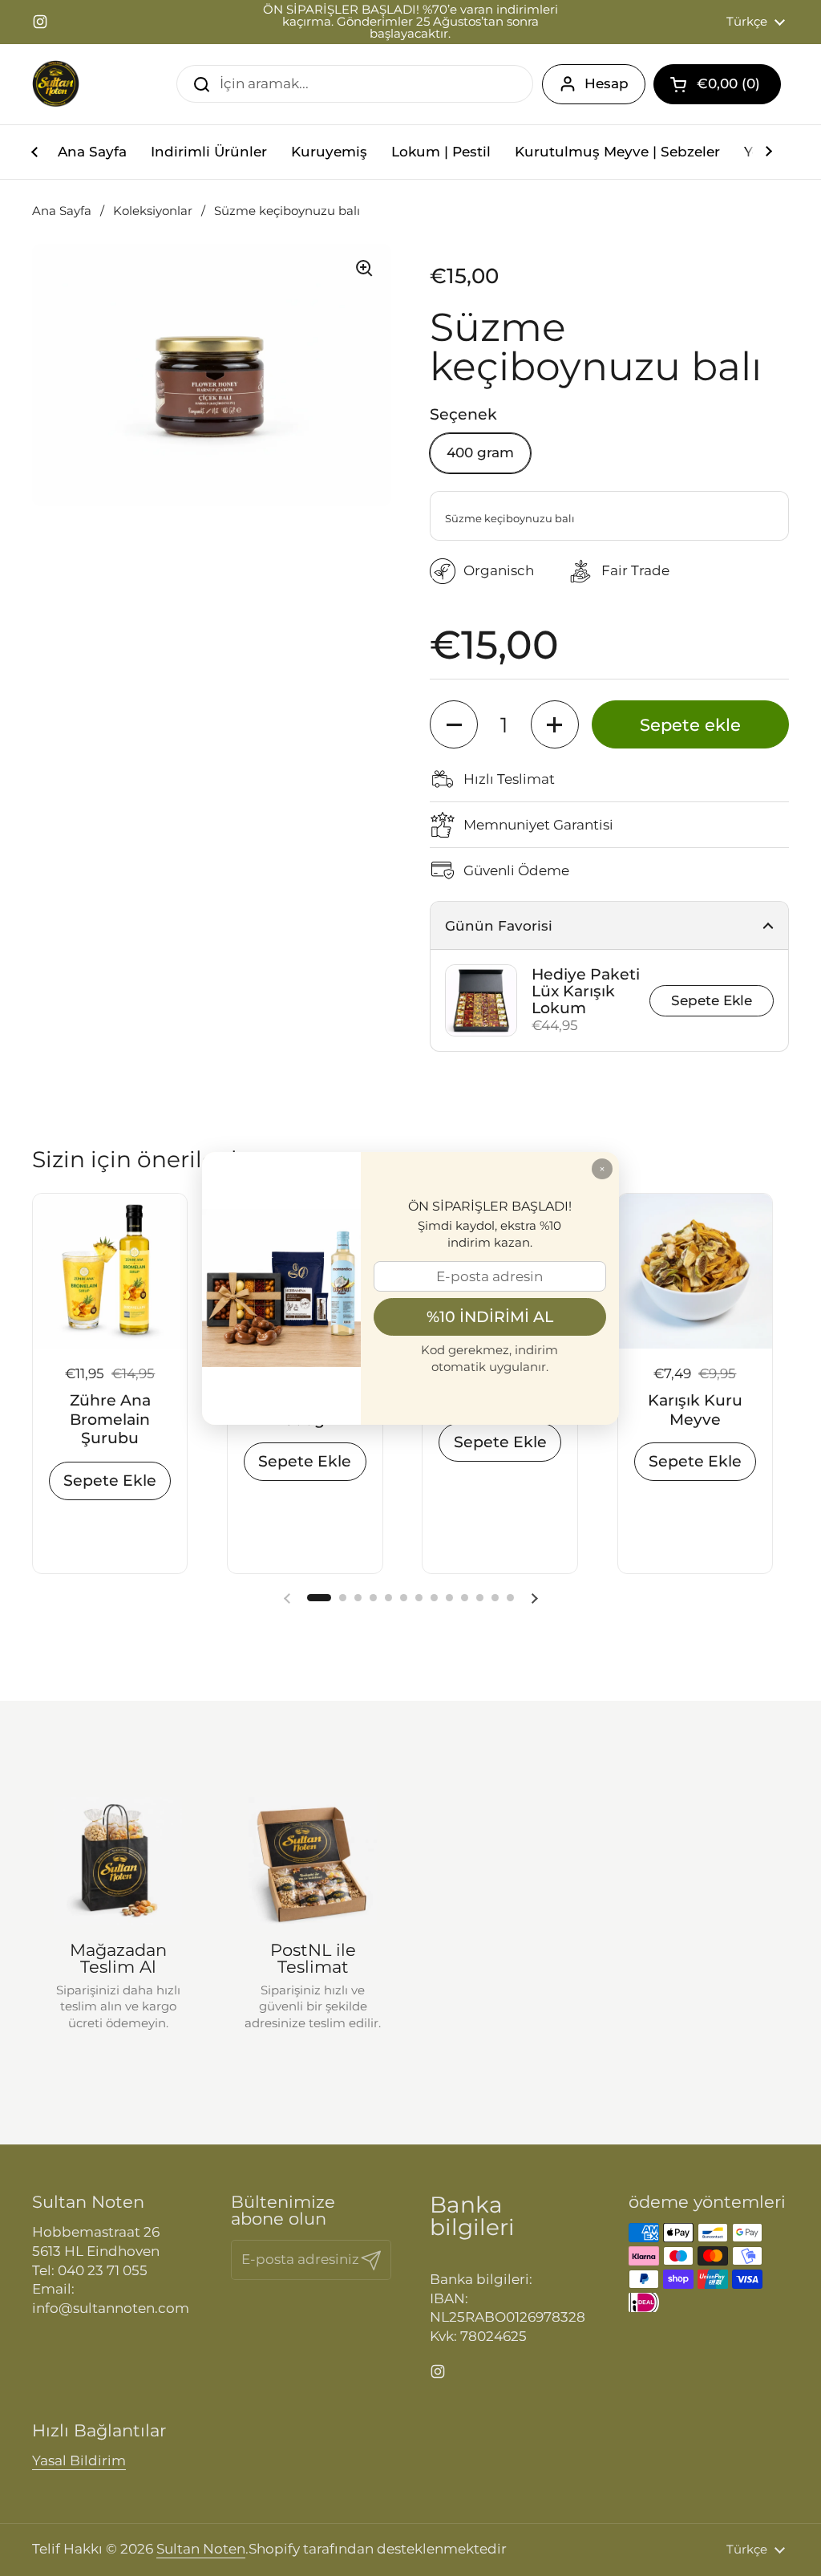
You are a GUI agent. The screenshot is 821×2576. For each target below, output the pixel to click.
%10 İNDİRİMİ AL (490, 1316)
